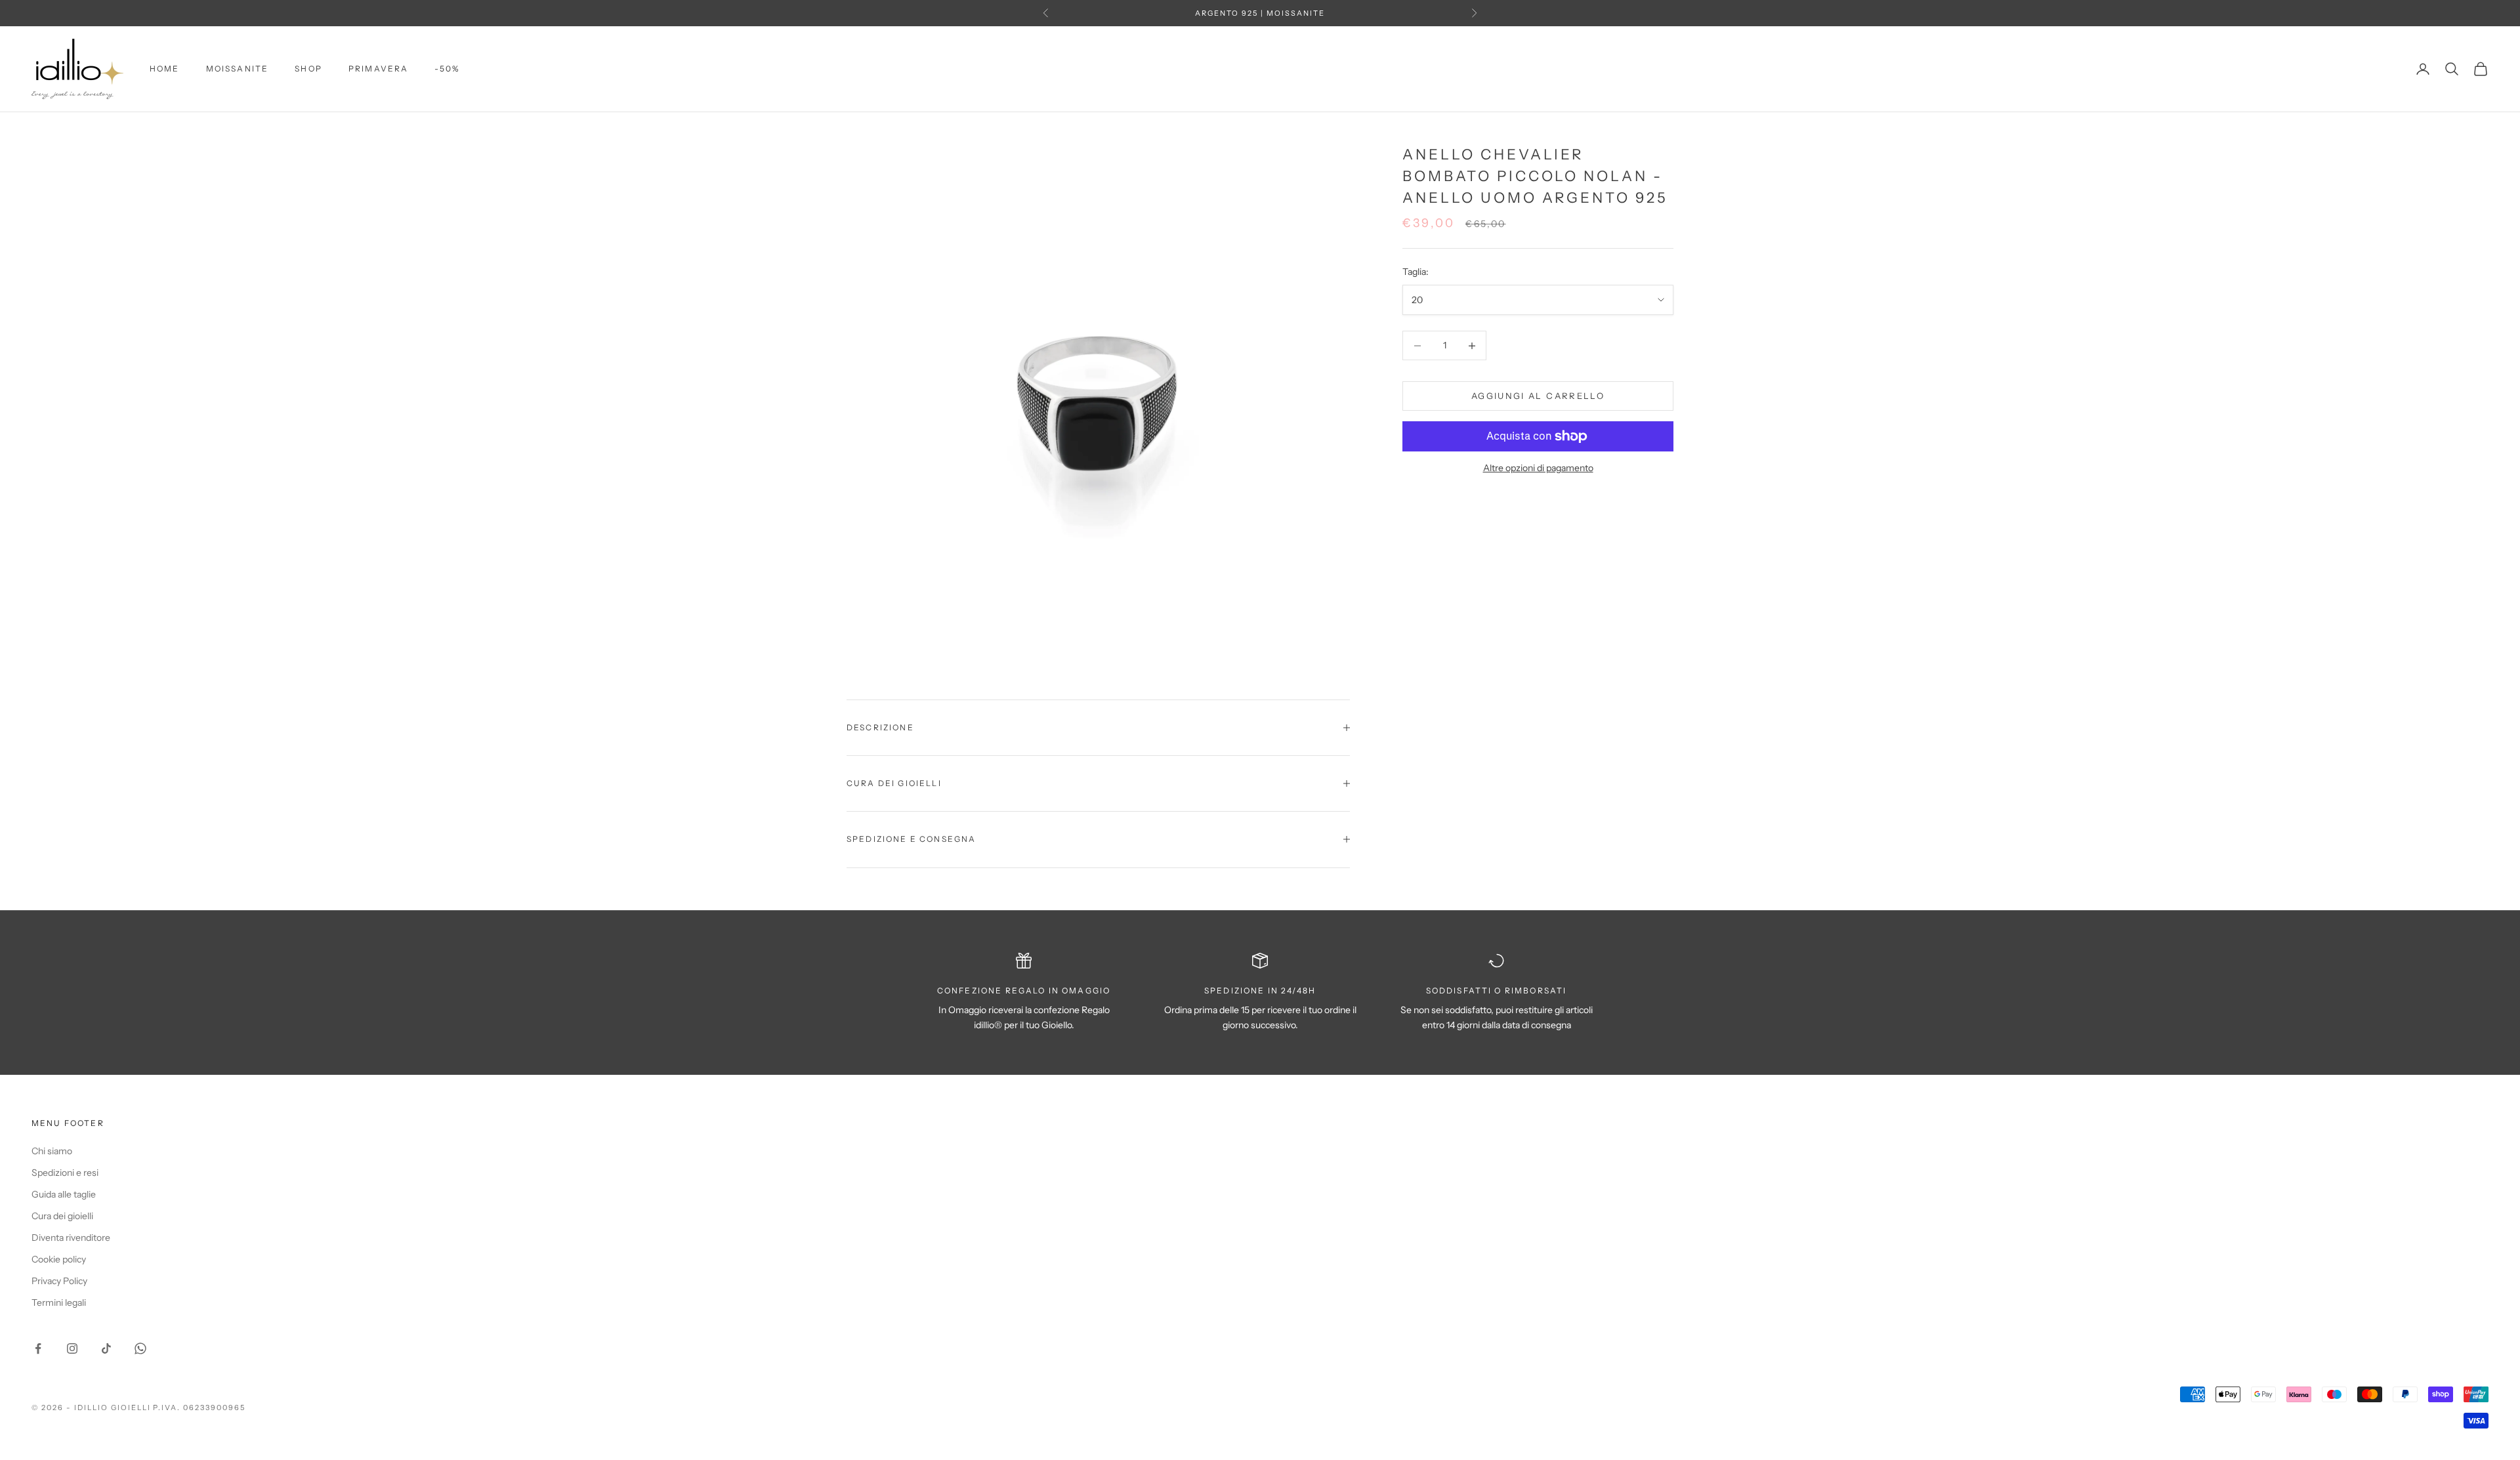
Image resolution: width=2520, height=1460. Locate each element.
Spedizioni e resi (65, 1173)
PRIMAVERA (378, 69)
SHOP (308, 69)
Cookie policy (59, 1259)
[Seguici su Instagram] (72, 1348)
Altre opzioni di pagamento (1538, 468)
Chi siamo (52, 1151)
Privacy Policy (59, 1281)
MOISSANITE (238, 69)
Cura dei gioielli (62, 1216)
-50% (447, 69)
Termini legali (59, 1303)
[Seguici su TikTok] (106, 1348)
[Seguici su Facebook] (38, 1348)
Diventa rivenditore (71, 1238)
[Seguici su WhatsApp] (140, 1348)
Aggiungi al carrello (1538, 396)
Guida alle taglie (64, 1194)
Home (165, 69)
